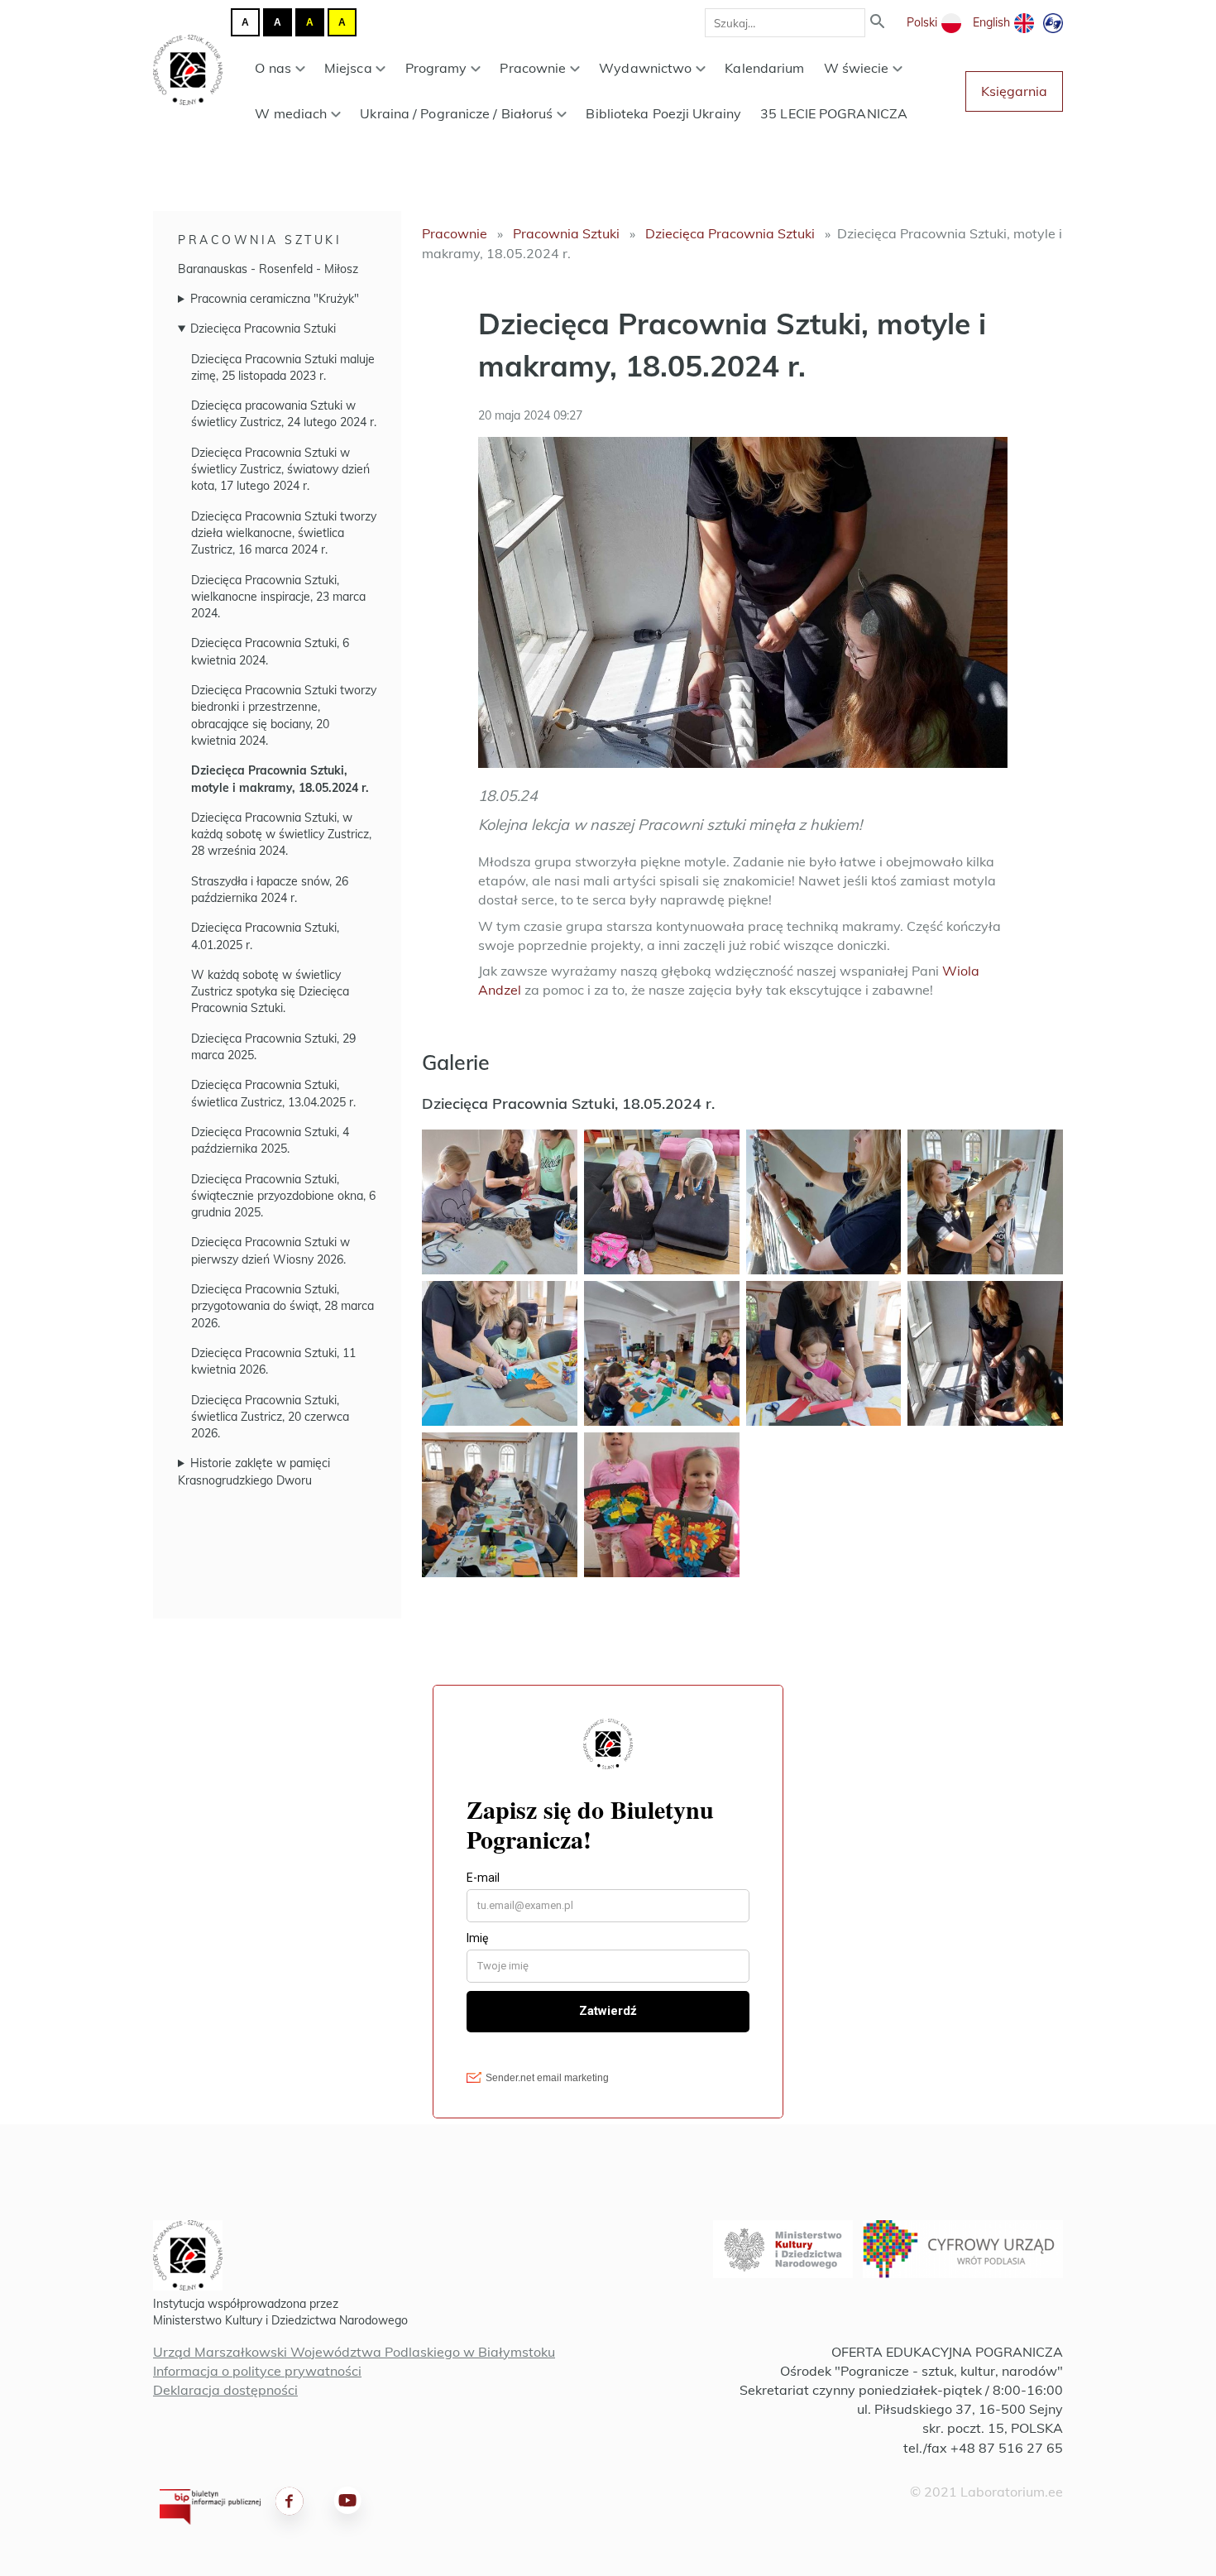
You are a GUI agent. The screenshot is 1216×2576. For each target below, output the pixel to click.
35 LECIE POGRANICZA (834, 113)
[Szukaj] (878, 23)
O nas (273, 68)
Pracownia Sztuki (260, 240)
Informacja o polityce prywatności (257, 2371)
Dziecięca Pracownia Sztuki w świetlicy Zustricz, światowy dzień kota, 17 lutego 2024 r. (280, 470)
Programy (436, 68)
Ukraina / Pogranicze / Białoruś (456, 113)
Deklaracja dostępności (225, 2390)
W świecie (857, 68)
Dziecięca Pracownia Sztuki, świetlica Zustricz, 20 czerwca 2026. (270, 1417)
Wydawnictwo (645, 68)
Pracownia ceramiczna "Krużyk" (275, 299)
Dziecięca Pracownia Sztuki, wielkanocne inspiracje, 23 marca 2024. (278, 597)
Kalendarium (764, 68)
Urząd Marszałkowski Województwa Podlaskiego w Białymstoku (354, 2352)
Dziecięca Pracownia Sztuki (263, 329)
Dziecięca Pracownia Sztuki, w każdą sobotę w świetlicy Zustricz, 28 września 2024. (281, 835)
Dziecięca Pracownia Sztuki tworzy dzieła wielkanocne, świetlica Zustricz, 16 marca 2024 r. (284, 533)
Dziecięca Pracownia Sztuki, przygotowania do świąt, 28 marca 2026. (282, 1306)
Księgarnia (1014, 91)
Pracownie (533, 68)
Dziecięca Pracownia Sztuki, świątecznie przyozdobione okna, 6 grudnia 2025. (283, 1196)
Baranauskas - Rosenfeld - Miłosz (268, 269)
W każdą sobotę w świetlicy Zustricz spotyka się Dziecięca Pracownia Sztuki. (270, 992)
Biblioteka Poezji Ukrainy (663, 113)
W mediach (291, 113)
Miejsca (348, 68)
